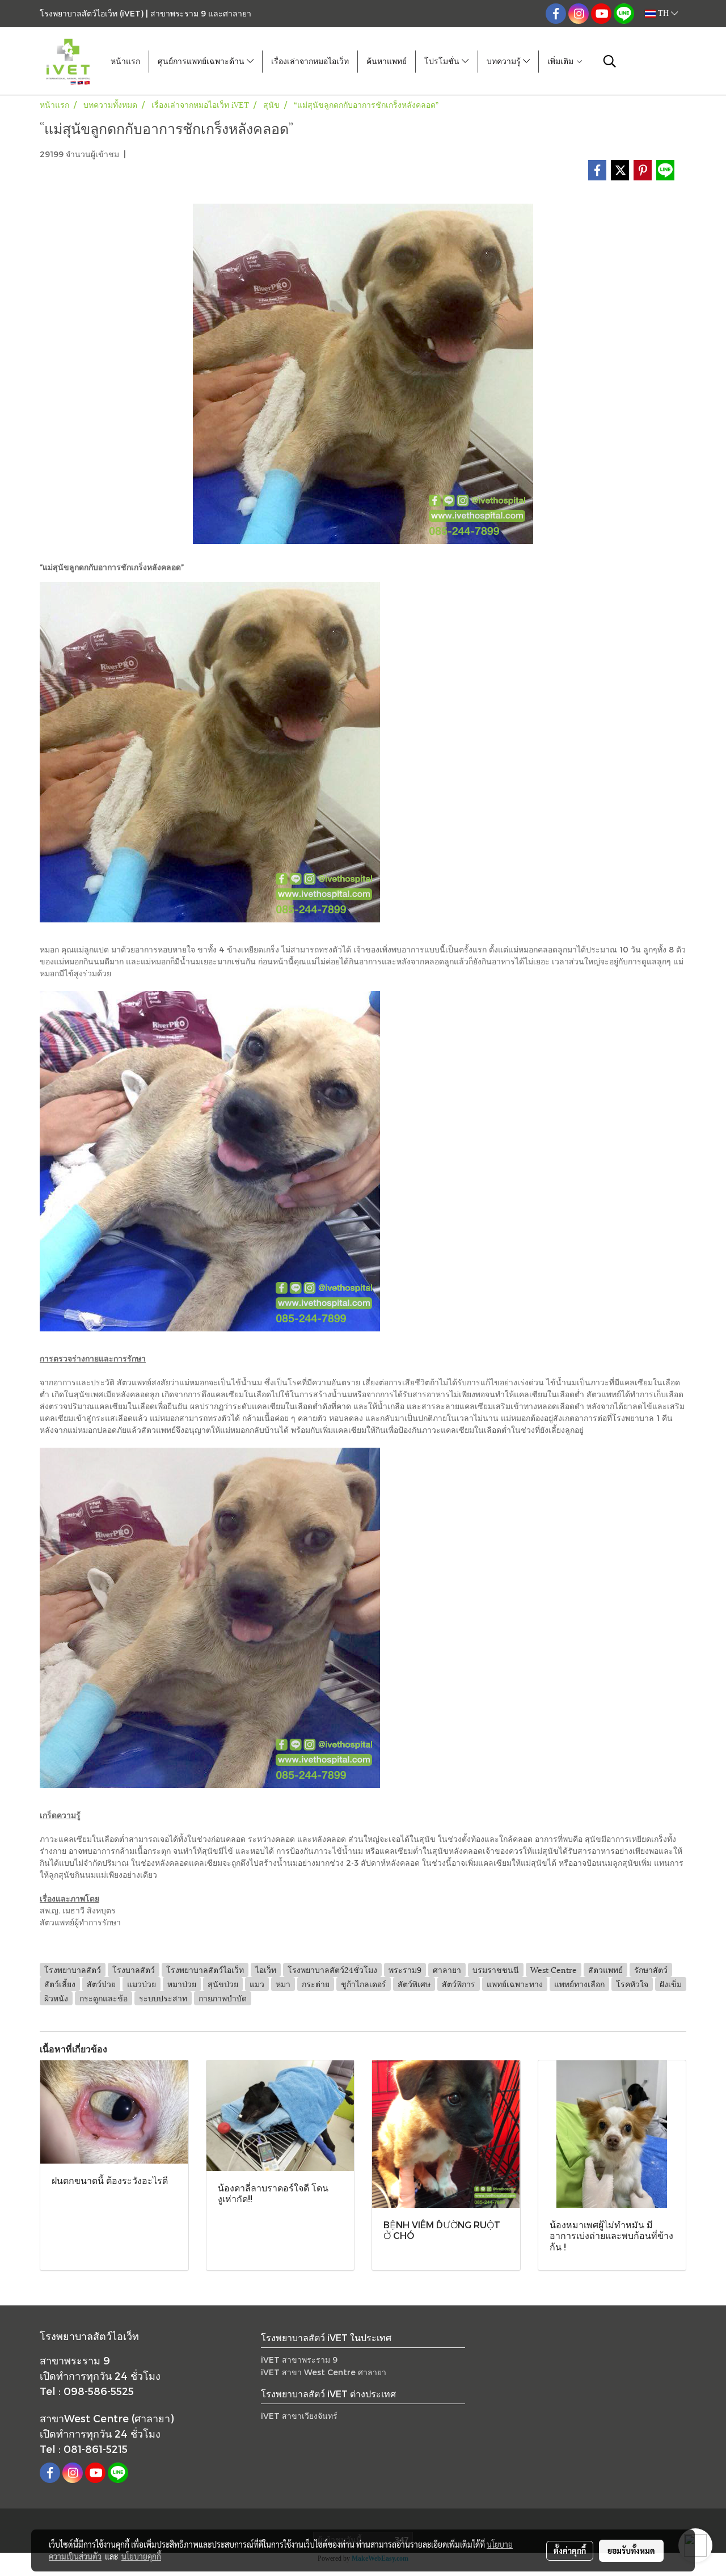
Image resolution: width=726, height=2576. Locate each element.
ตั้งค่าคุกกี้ (570, 2550)
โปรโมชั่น (443, 62)
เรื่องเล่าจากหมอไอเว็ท (310, 62)
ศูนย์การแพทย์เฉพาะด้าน (202, 62)
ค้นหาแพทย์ (387, 62)
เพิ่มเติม (562, 62)
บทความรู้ (505, 62)
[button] (610, 61)
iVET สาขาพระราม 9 (299, 2360)
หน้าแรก (125, 62)
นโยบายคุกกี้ (141, 2556)
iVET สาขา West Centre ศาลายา (324, 2372)
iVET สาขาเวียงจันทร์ (299, 2416)
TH (663, 13)
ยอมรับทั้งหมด (631, 2550)
